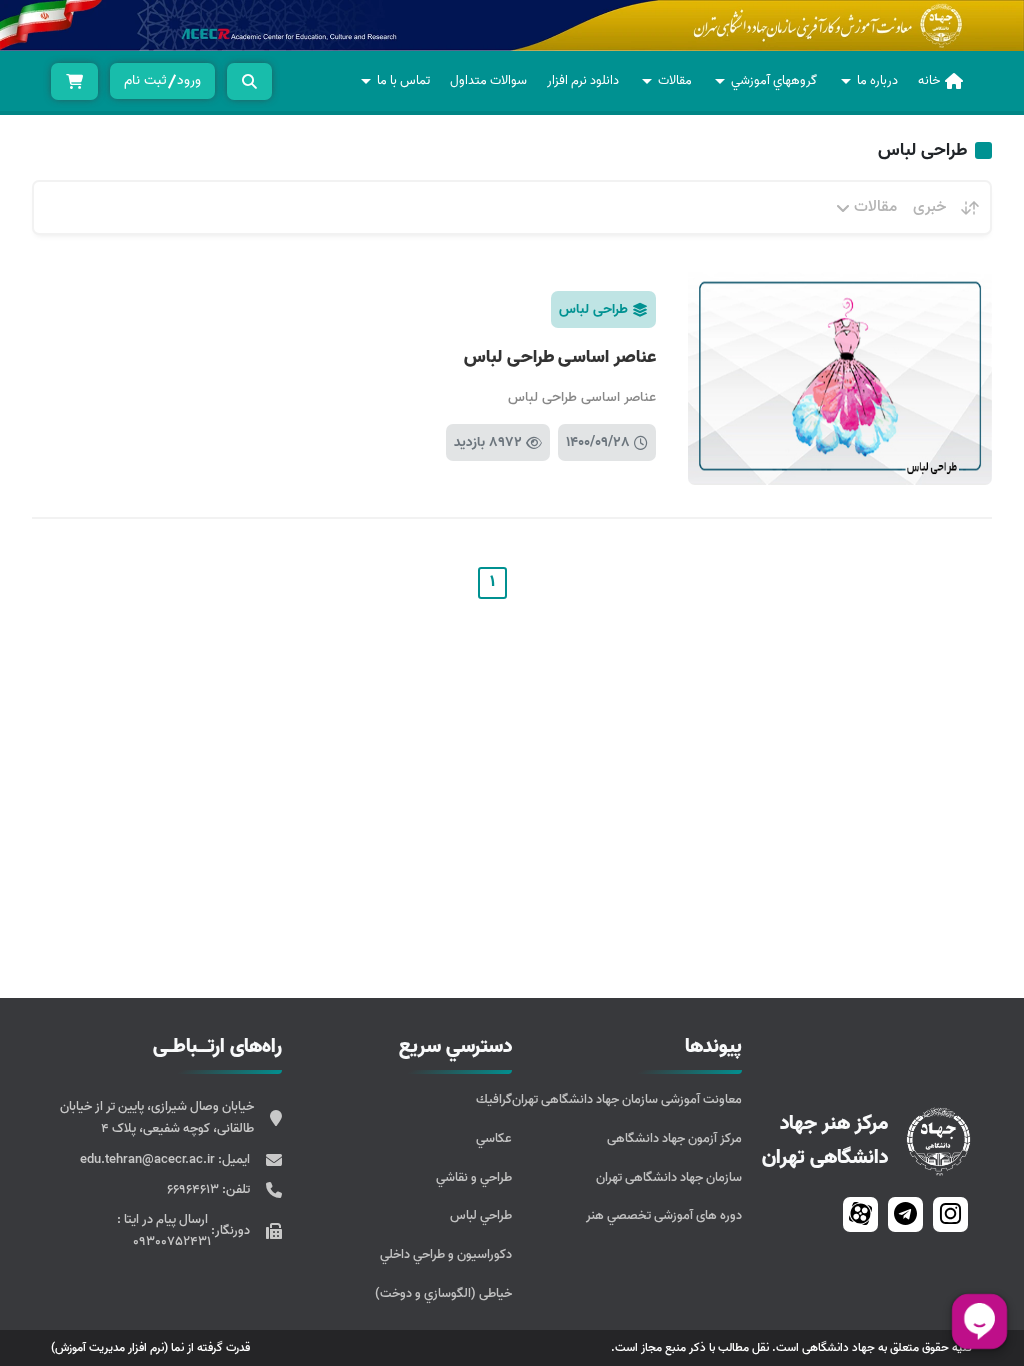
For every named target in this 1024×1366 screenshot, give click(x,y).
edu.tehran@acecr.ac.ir (149, 1159)
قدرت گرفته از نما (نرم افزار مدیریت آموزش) (150, 1347)
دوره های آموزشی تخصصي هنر (664, 1215)
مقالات (675, 80)
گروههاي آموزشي (774, 80)
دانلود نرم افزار (583, 80)
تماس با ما (403, 80)
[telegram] (905, 1214)
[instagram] (950, 1214)
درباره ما (877, 80)
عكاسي (494, 1138)
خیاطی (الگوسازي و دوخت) (443, 1293)
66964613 (194, 1189)
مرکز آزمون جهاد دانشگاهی (674, 1138)
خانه (929, 80)
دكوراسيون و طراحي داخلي (446, 1254)
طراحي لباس (481, 1215)
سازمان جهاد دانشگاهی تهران (669, 1177)
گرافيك (494, 1099)
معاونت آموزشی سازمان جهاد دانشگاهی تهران (627, 1099)
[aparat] (860, 1214)
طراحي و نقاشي (474, 1177)
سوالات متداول (488, 80)
